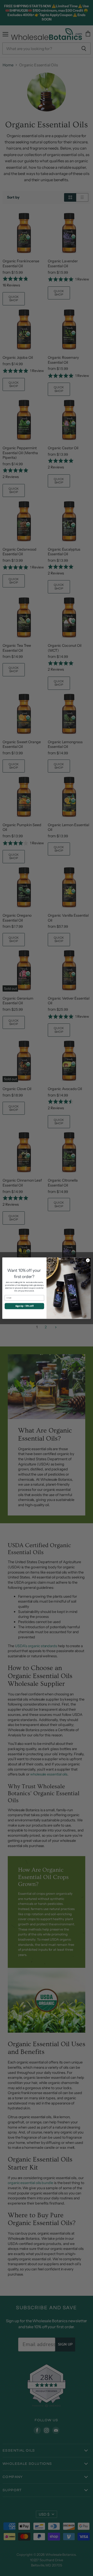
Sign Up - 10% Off (24, 1306)
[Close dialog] (88, 1260)
